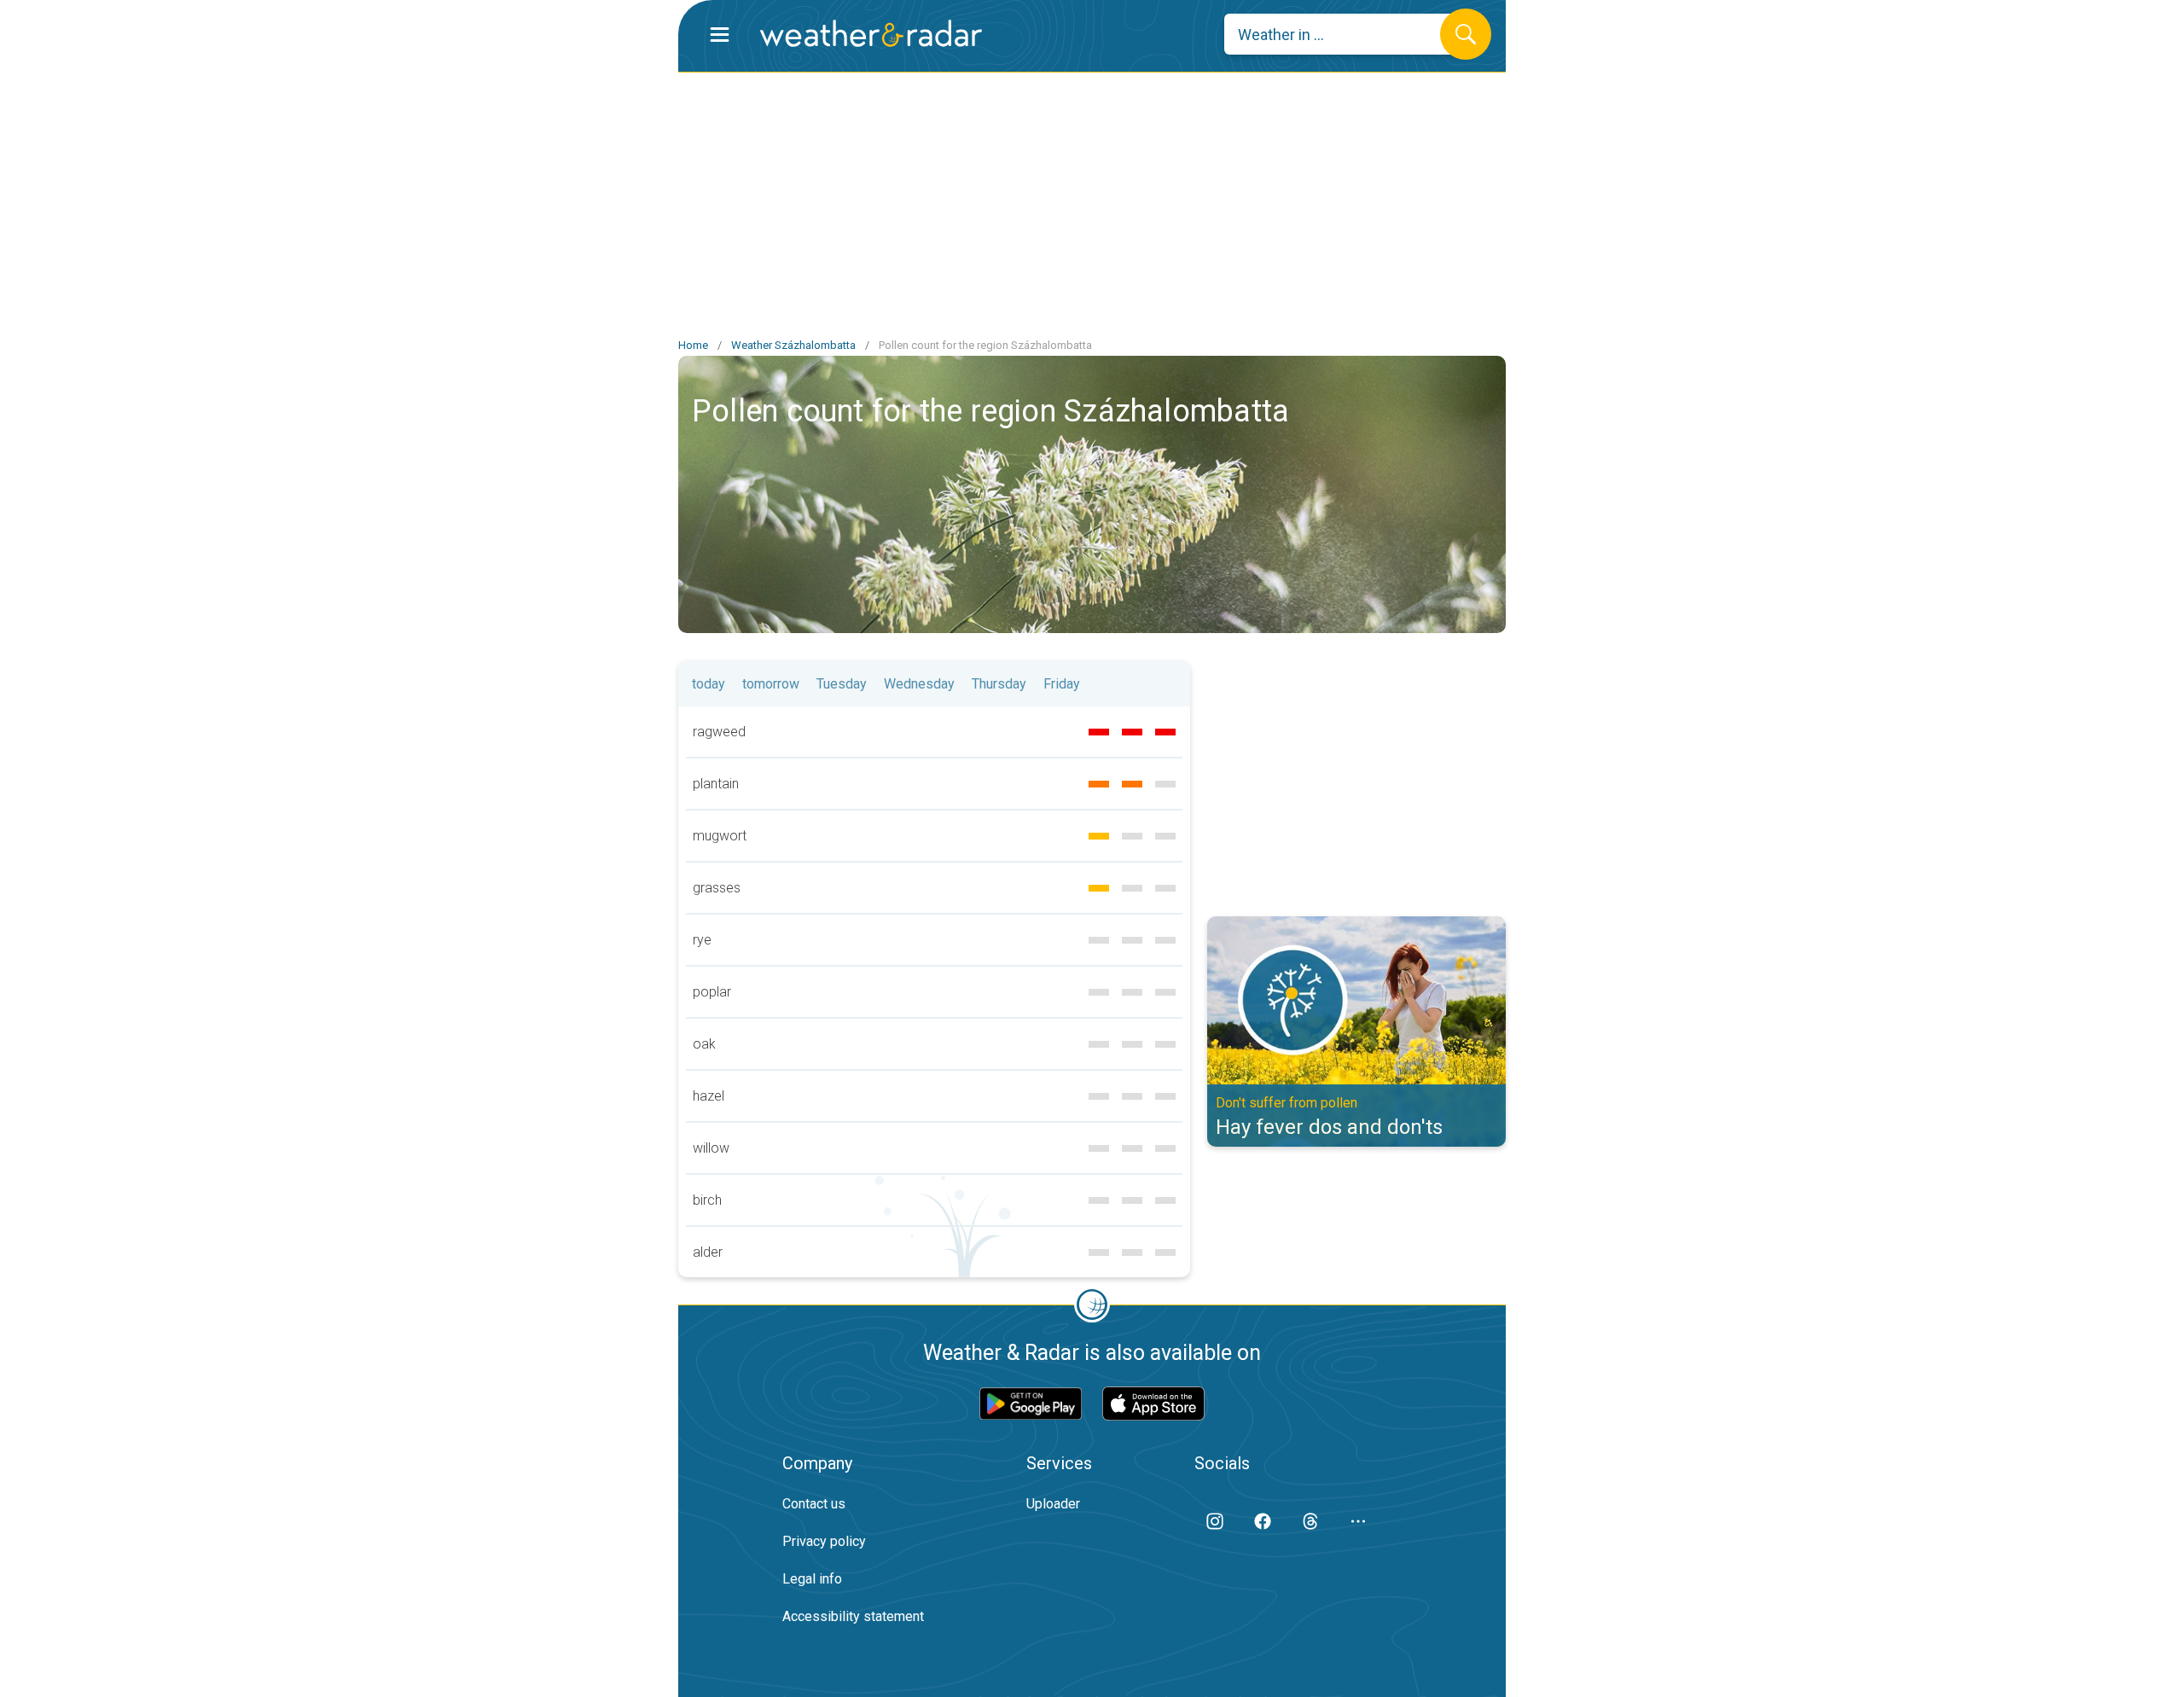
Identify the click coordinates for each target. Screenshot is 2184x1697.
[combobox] (1345, 34)
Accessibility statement (853, 1616)
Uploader (1053, 1504)
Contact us (814, 1504)
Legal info (812, 1579)
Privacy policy (824, 1541)
